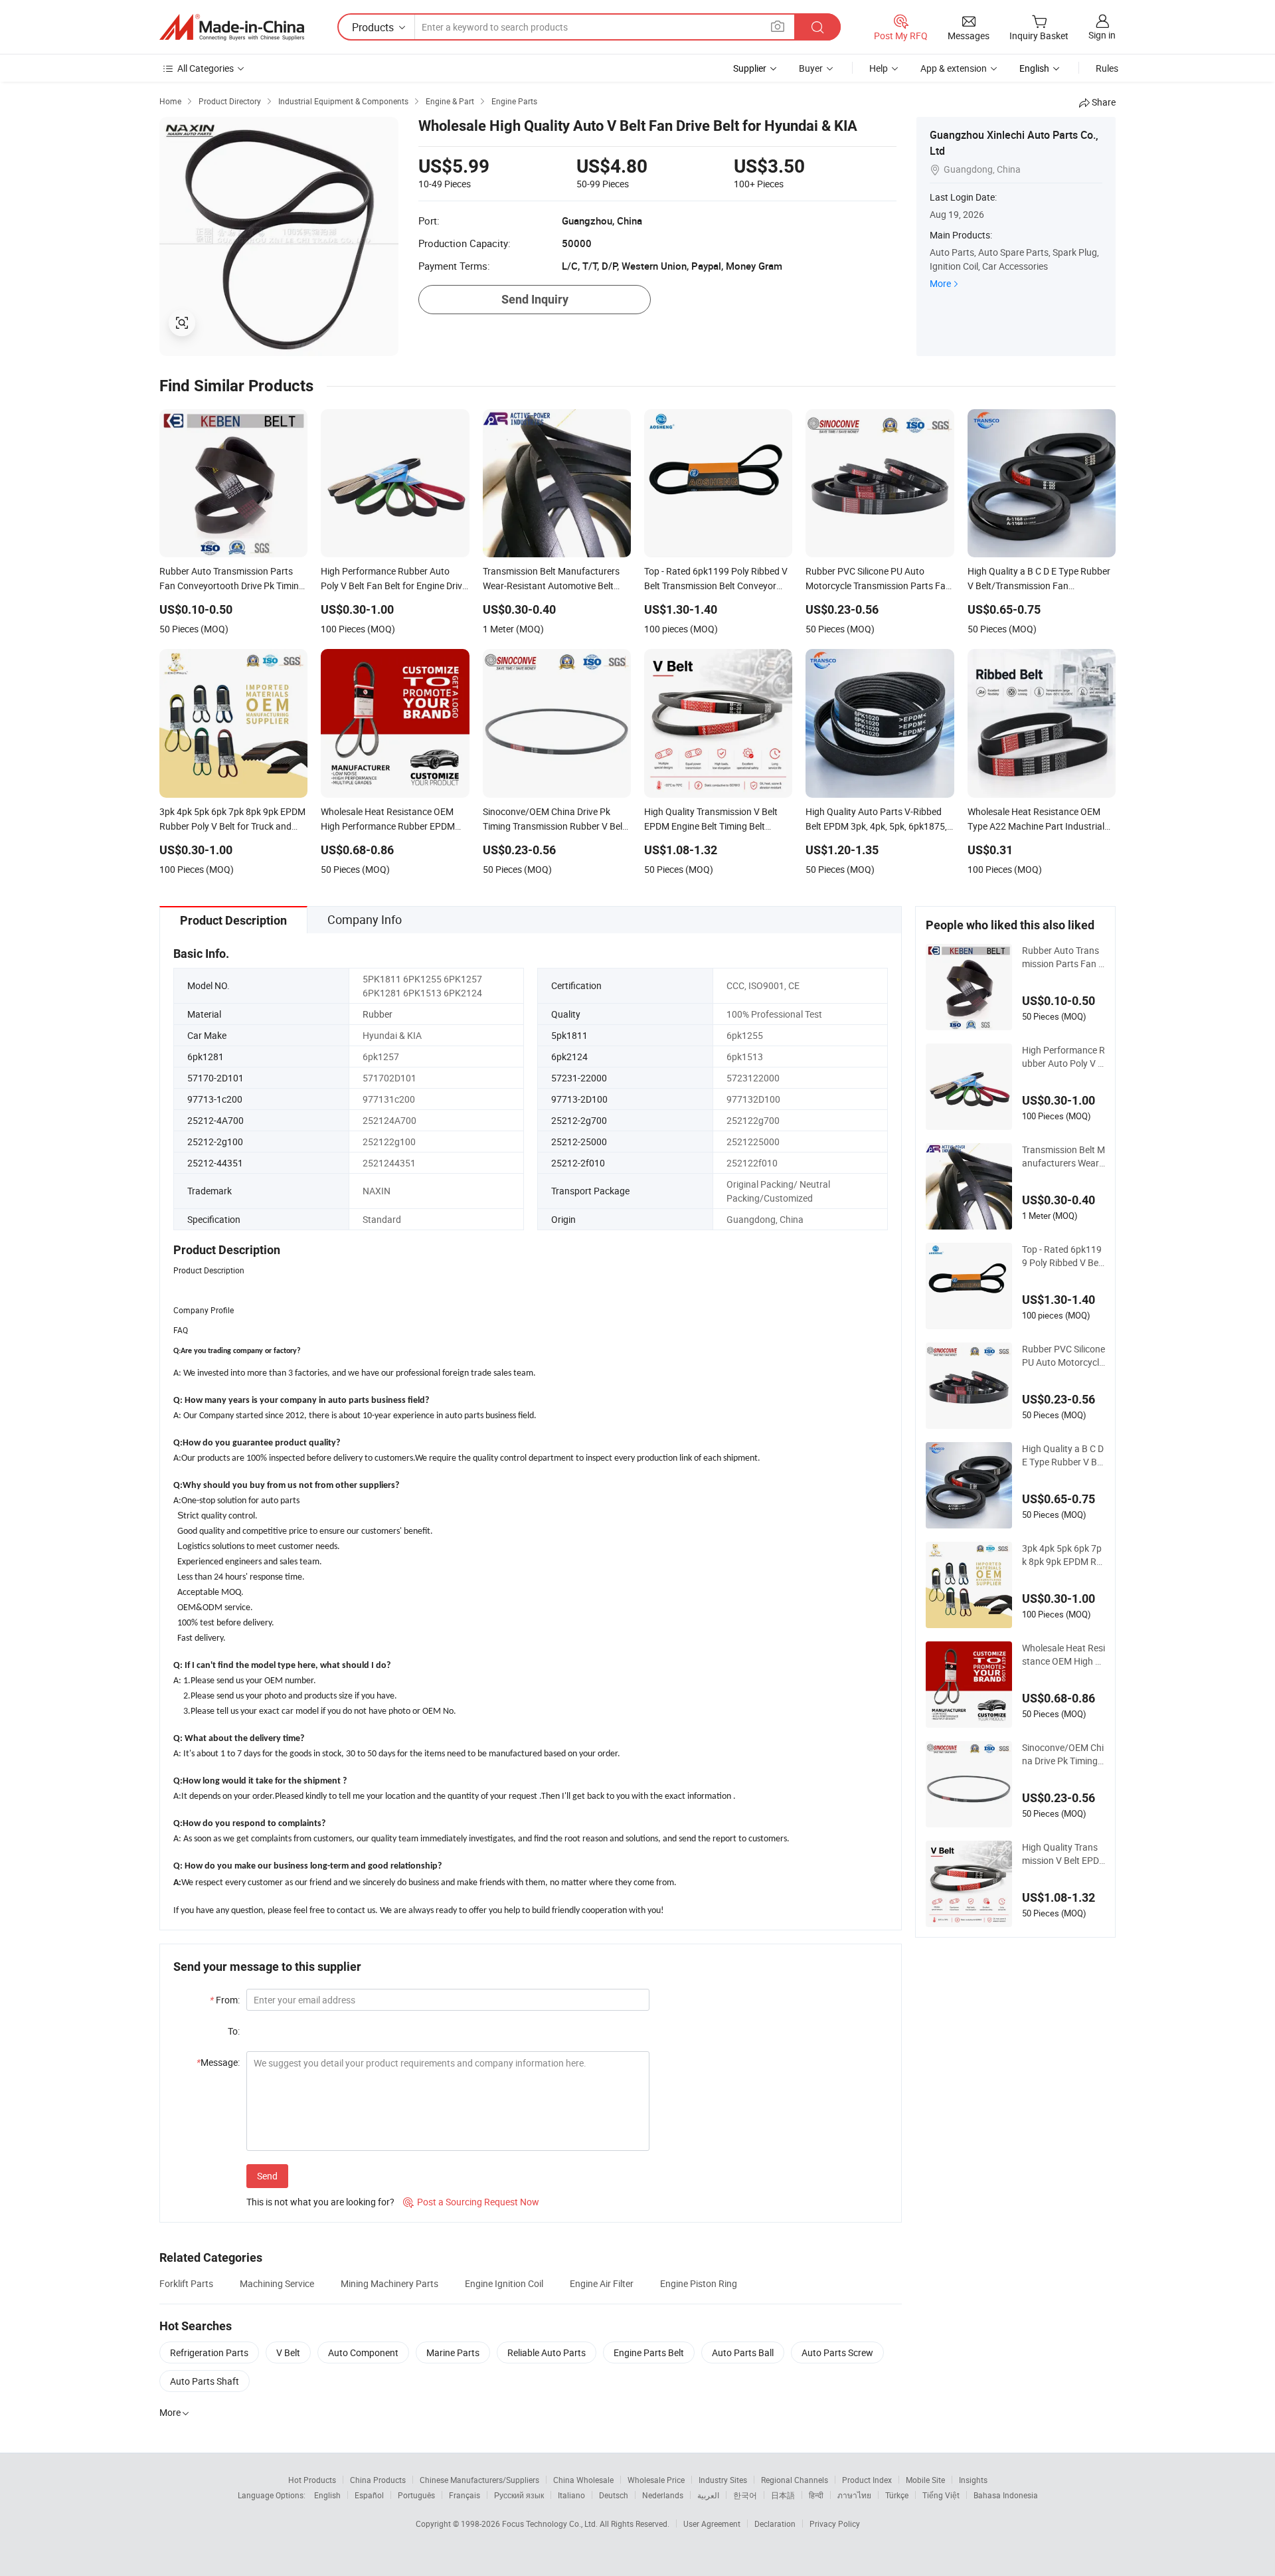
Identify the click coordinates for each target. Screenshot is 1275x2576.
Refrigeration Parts (209, 2352)
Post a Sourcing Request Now (471, 2202)
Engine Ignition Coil (504, 2283)
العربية (708, 2495)
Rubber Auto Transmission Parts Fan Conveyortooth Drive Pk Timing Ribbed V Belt (1063, 957)
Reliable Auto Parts (547, 2352)
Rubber (378, 1014)
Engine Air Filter (602, 2283)
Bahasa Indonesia (1006, 2495)
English (327, 2495)
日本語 (783, 2495)
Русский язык (519, 2495)
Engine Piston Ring (699, 2283)
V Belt (288, 2352)
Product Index (867, 2480)
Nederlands (663, 2495)
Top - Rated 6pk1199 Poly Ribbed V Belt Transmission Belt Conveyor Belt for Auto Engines (1063, 1256)
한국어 (745, 2495)
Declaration (775, 2524)
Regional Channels (795, 2480)
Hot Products (312, 2480)
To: (234, 2031)
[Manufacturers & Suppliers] (232, 27)
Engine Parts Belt (649, 2352)
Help (879, 68)
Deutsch (614, 2495)
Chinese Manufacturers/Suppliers (479, 2480)
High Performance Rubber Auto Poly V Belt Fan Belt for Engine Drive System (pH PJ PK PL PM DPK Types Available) (1063, 1057)
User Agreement (712, 2524)
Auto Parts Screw (837, 2352)
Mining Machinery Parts (389, 2283)
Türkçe (897, 2495)
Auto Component (363, 2352)
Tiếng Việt (941, 2495)
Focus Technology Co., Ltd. (551, 2524)
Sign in (1102, 35)
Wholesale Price (656, 2480)
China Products (378, 2480)
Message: (218, 2062)
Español (369, 2495)
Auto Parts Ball (743, 2352)
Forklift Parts (186, 2283)
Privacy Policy (835, 2524)
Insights (973, 2480)
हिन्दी (816, 2495)
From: (225, 2000)
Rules (1107, 68)
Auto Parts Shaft (205, 2381)
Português (416, 2495)
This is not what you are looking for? (320, 2202)
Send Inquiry (535, 299)
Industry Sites (723, 2480)
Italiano (571, 2495)
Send (267, 2176)
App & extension (954, 68)
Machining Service (277, 2283)
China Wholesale (583, 2480)
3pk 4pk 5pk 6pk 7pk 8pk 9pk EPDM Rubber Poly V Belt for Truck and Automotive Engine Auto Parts (1062, 1555)
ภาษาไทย (854, 2495)
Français (465, 2495)
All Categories (206, 68)
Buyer (811, 68)
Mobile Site (925, 2480)
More (940, 283)
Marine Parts (453, 2352)
